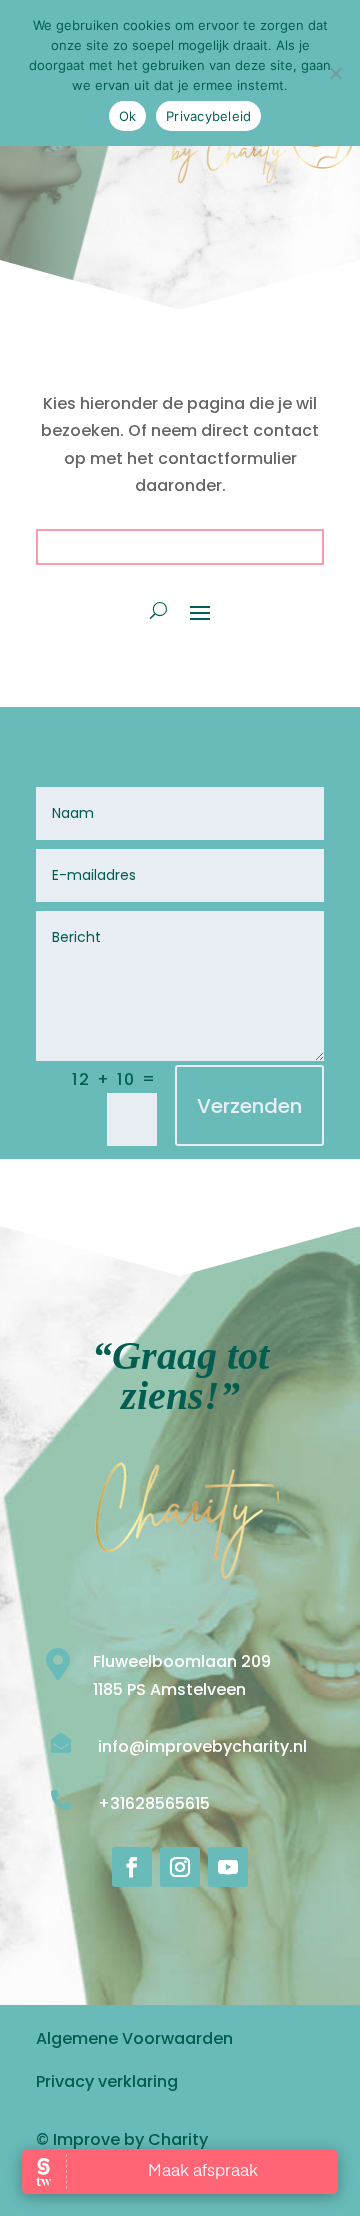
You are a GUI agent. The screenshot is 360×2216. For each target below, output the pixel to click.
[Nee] (335, 73)
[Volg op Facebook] (132, 1867)
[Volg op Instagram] (180, 1867)
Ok (128, 116)
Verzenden (249, 1106)
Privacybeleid (208, 116)
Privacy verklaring (107, 2081)
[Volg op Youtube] (228, 1867)
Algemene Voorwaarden (134, 2038)
